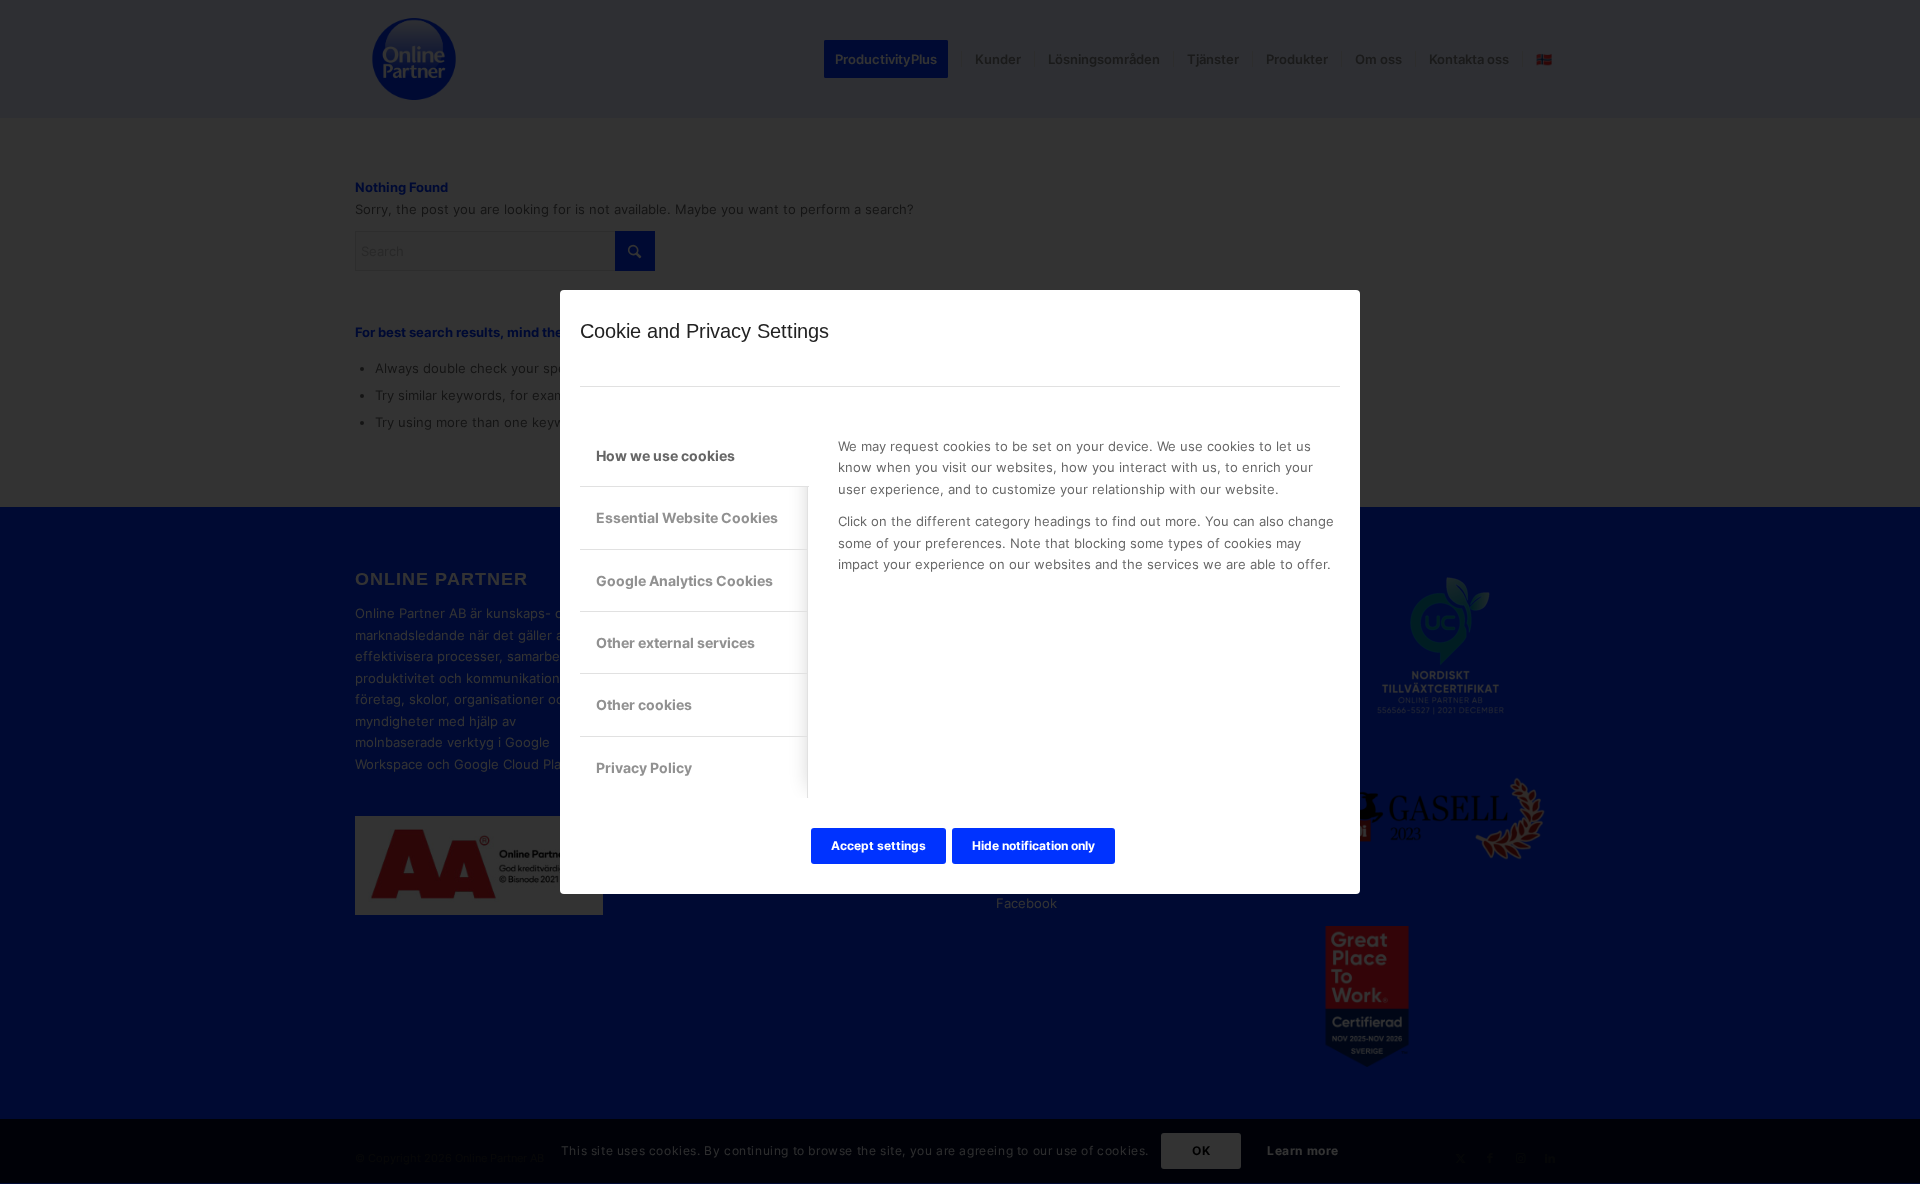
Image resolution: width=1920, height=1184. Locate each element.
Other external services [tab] (675, 642)
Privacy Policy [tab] (644, 767)
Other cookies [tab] (644, 704)
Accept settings (878, 845)
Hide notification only (1033, 845)
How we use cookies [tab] (665, 455)
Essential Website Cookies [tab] (687, 517)
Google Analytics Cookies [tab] (684, 580)
